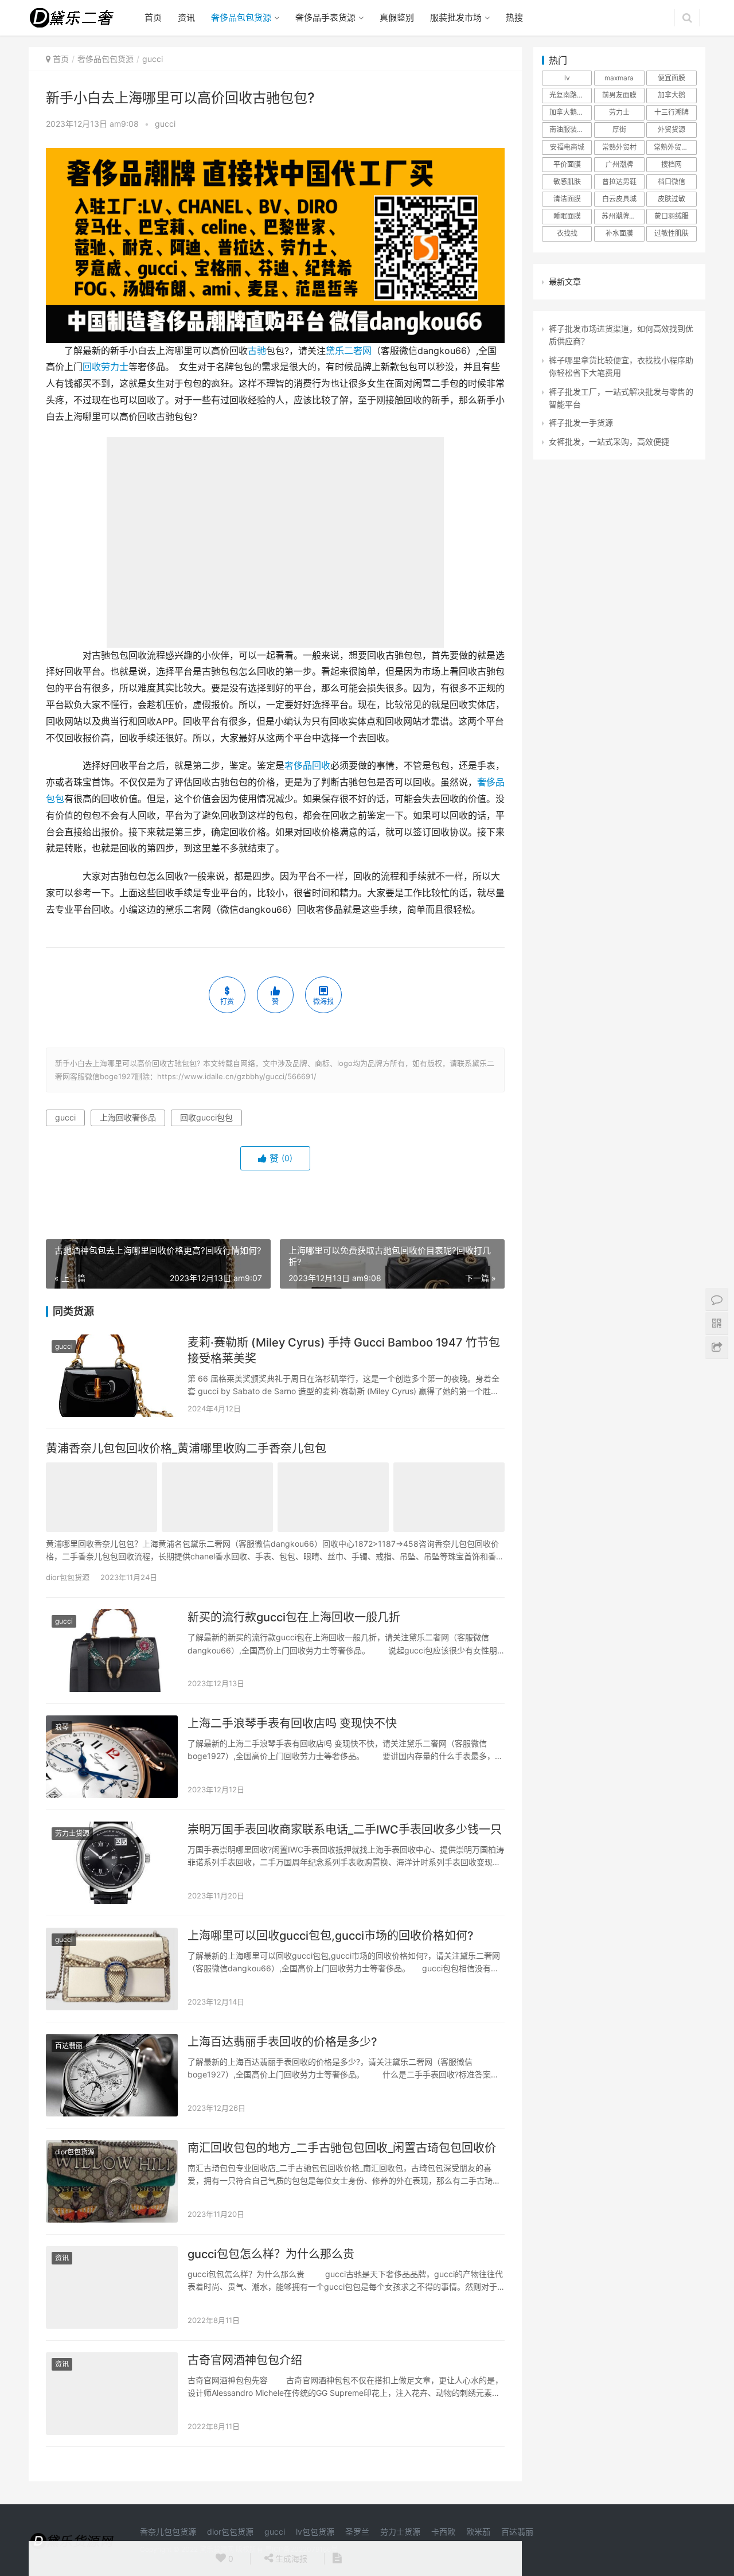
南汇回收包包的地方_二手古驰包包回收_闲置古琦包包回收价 (342, 2148)
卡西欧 (443, 2532)
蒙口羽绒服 (671, 216)
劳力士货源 (72, 1833)
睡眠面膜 (567, 216)
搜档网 (671, 164)
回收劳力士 (106, 367)
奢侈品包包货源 (241, 17)
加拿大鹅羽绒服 (571, 112)
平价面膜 (567, 164)
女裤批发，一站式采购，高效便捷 (609, 441)
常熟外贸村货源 (675, 147)
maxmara (619, 78)
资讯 (186, 17)
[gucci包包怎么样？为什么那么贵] (112, 2287)
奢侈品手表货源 (325, 17)
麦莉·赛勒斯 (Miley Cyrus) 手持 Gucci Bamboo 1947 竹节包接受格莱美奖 (344, 1351)
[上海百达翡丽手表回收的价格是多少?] (112, 2075)
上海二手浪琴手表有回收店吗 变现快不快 (292, 1723)
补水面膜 (619, 233)
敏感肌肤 (567, 182)
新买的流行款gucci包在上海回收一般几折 (294, 1617)
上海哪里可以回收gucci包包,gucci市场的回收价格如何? (331, 1936)
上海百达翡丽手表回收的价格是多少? (282, 2042)
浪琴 (62, 1727)
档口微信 (671, 182)
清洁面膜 (567, 199)
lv (567, 78)
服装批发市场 (456, 17)
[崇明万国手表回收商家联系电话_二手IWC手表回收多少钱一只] (112, 1863)
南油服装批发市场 (571, 129)
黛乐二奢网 (349, 351)
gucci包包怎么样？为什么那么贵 (271, 2254)
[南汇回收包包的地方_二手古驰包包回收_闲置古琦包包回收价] (112, 2181)
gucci (165, 124)
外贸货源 (671, 129)
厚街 (619, 129)
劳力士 (619, 112)
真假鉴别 (397, 17)
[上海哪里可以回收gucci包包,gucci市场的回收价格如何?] (112, 1969)
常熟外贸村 (619, 147)
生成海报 (290, 2559)
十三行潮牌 (671, 112)
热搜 (514, 17)
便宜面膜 (671, 78)
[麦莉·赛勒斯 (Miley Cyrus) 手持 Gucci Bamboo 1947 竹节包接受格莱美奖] (112, 1376)
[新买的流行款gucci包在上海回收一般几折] (112, 1651)
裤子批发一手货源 (581, 423)
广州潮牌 (619, 164)
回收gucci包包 (206, 1117)
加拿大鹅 (671, 95)
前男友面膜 (619, 95)
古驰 (257, 351)
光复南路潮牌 (570, 95)
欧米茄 (478, 2532)
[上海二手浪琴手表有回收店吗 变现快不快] (112, 1757)
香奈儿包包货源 (168, 2532)
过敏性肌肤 (671, 233)
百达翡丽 (69, 2046)
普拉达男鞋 (619, 182)
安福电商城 (567, 147)
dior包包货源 (68, 1577)
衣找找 (567, 233)
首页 (153, 17)
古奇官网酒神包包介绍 (245, 2360)
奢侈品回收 (307, 766)
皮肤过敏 (671, 199)
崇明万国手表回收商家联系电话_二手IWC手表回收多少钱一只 (345, 1830)
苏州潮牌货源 (622, 216)
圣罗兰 (357, 2532)
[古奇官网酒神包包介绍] (112, 2394)
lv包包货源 (315, 2532)
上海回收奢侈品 (128, 1117)
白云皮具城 (619, 199)
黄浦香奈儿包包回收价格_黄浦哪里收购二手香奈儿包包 (186, 1449)
